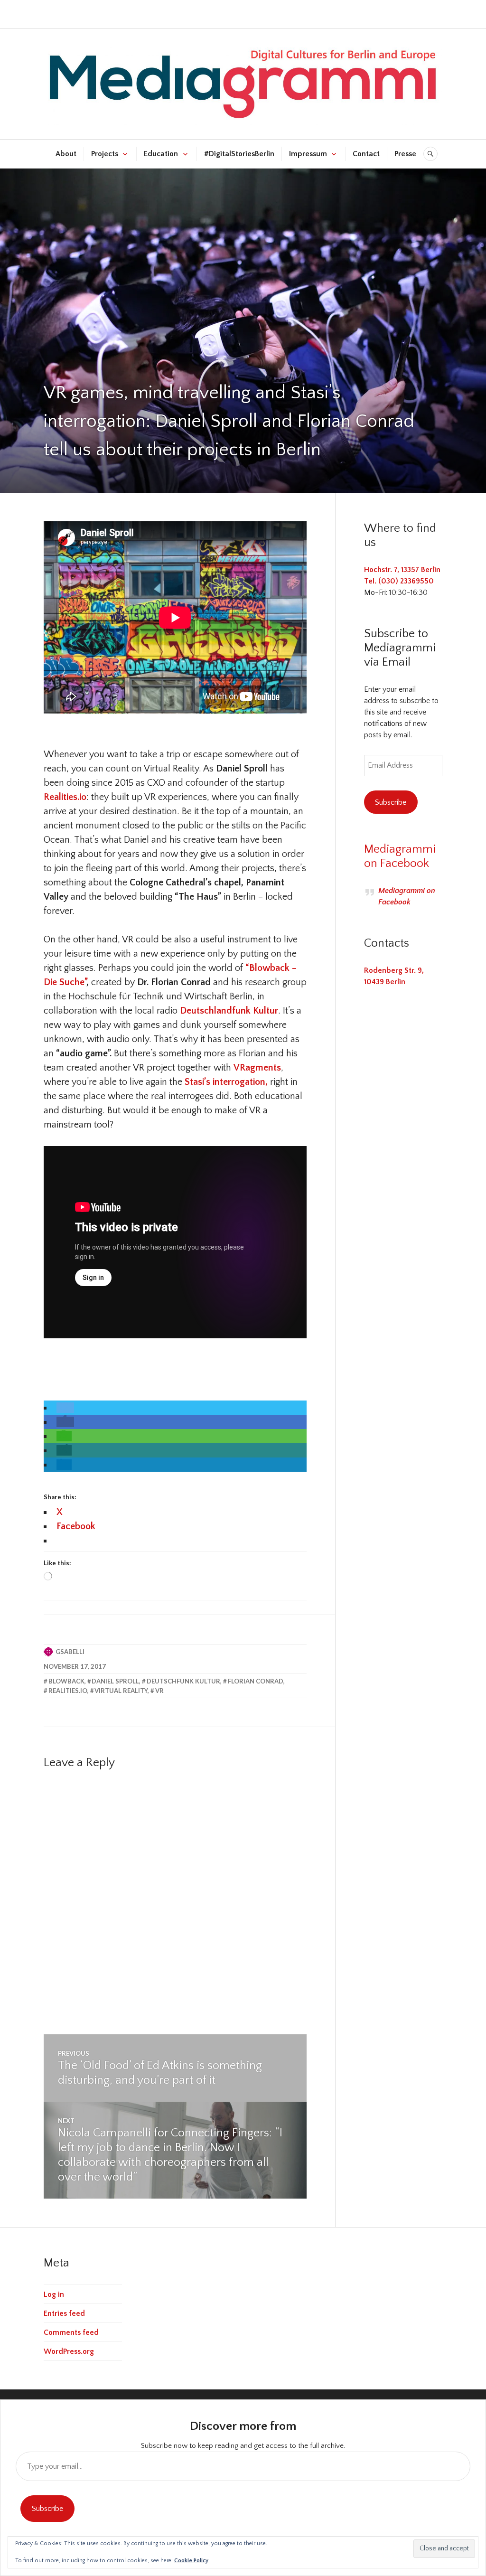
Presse (405, 154)
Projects (105, 154)
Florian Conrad (256, 1681)
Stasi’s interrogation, (226, 1082)
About (66, 154)
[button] (65, 1408)
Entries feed (64, 2313)
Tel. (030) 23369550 (399, 581)
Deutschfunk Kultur (183, 1681)
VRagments (257, 1068)
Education (161, 154)
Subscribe (391, 802)
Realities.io (65, 797)
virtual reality (121, 1691)
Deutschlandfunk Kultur (229, 1011)
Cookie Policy (191, 2561)
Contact (366, 154)
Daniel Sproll (115, 1681)
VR (159, 1691)
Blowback (66, 1681)
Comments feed (71, 2332)
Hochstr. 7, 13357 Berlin (402, 570)
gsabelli (70, 1652)
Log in (54, 2294)
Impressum (308, 154)
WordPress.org (69, 2351)
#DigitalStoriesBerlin (239, 154)
